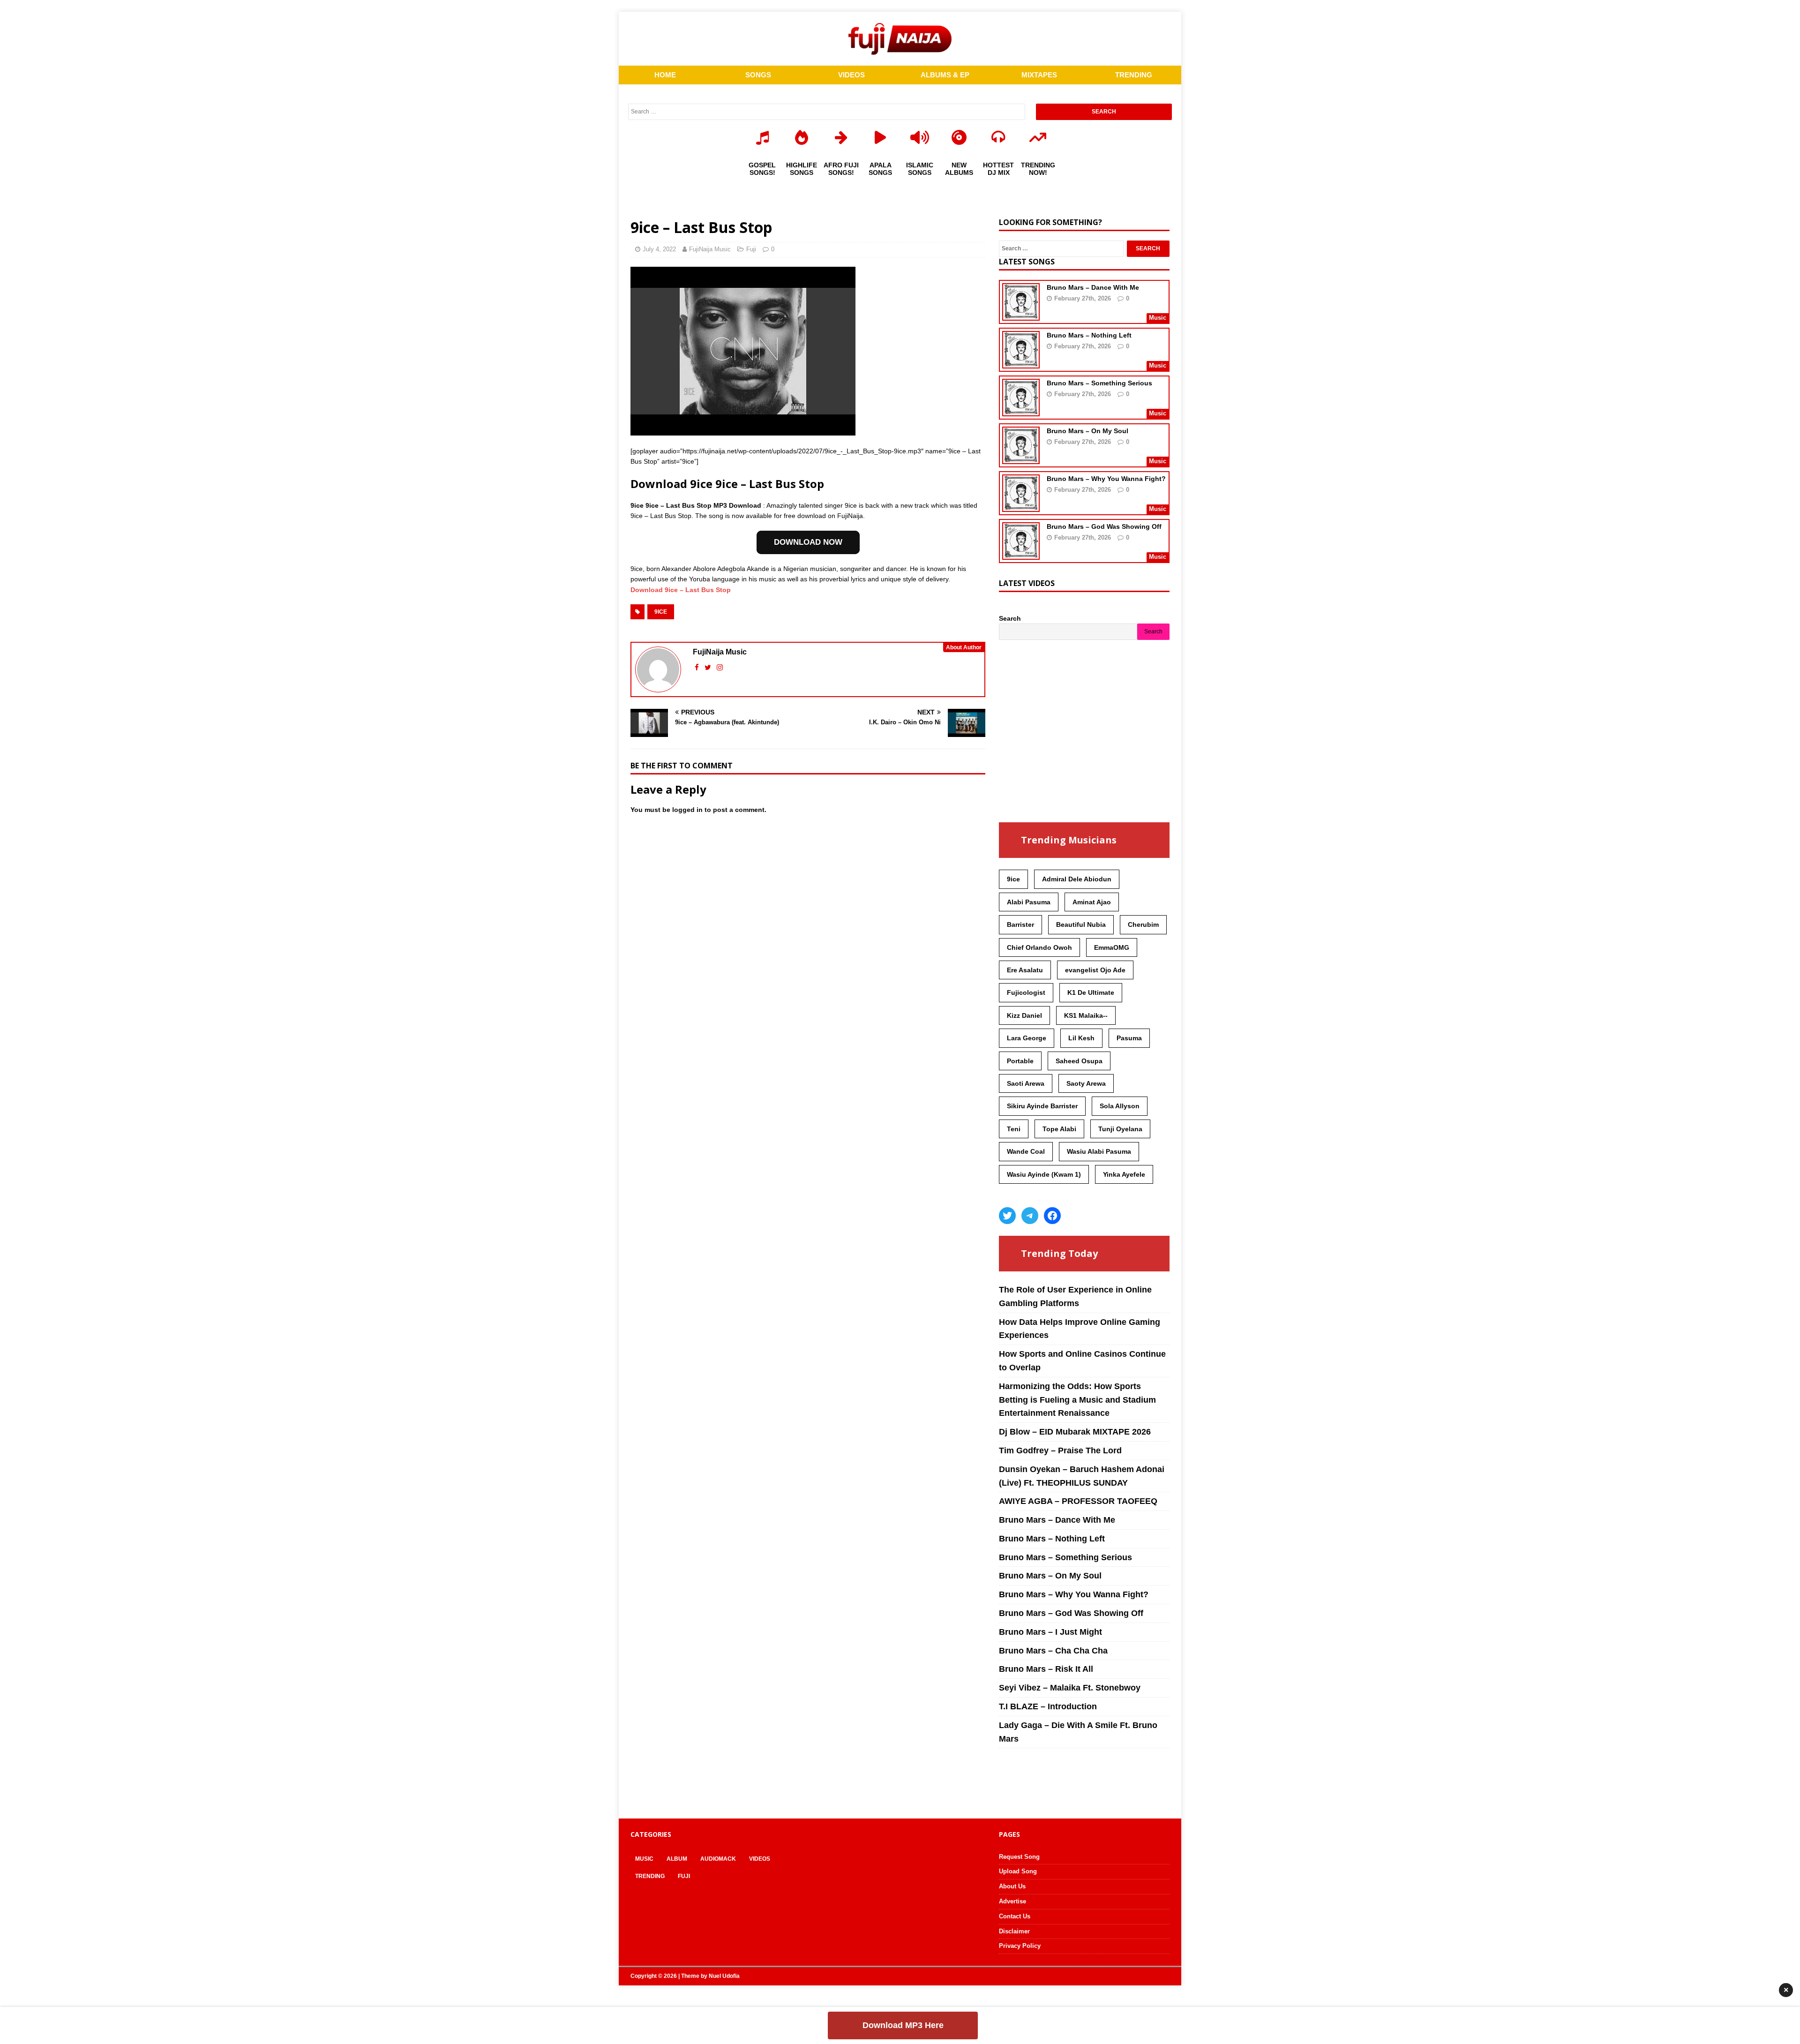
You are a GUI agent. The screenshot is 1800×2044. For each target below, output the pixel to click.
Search (1010, 618)
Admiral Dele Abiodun (1077, 879)
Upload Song (1018, 1871)
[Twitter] (1007, 1216)
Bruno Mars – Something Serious (1099, 383)
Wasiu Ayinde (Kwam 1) (1044, 1174)
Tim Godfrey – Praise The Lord (1060, 1450)
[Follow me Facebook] (698, 667)
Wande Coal (1026, 1151)
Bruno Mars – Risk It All (1046, 1669)
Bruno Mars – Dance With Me (1093, 287)
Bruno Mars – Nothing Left (1089, 335)
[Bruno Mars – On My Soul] (1021, 458)
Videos (760, 1859)
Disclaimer (1014, 1931)
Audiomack (718, 1859)
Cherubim (1143, 924)
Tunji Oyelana (1120, 1129)
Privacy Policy (1020, 1946)
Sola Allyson (1120, 1106)
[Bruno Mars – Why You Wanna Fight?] (1021, 506)
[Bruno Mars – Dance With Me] (1021, 315)
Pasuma (1129, 1038)
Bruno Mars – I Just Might (1050, 1632)
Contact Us (1015, 1916)
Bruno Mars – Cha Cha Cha (1053, 1651)
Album (677, 1859)
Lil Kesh (1081, 1038)
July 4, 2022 (659, 249)
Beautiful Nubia (1081, 924)
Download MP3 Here (903, 2025)
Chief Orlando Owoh (1039, 947)
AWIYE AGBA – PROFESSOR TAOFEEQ (1078, 1501)
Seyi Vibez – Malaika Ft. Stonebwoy (1070, 1688)
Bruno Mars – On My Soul (1087, 431)
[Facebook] (1052, 1216)
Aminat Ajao (1092, 902)
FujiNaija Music (710, 249)
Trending (650, 1876)
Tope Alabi (1059, 1129)
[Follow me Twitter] (709, 667)
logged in (687, 810)
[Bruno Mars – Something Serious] (1021, 410)
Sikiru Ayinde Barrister (1042, 1106)
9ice (661, 612)
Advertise (1012, 1901)
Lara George (1027, 1038)
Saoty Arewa (1086, 1083)
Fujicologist (1026, 992)
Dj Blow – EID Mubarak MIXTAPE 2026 (1075, 1432)
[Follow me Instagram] (720, 667)
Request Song (1019, 1857)
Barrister (1020, 924)
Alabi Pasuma (1029, 902)
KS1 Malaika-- (1086, 1015)
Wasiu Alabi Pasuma (1099, 1151)
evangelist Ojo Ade (1095, 970)
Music (644, 1859)
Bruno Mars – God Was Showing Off (1104, 526)
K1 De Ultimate (1091, 992)
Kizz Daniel (1024, 1015)
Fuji (751, 249)
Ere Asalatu (1025, 970)
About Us (1012, 1886)
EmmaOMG (1112, 947)
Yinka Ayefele (1124, 1174)
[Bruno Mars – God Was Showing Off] (1021, 554)
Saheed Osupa (1079, 1061)
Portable (1020, 1061)
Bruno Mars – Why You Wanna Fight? (1106, 479)
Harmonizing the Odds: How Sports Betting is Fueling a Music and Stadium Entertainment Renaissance (1077, 1400)
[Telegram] (1030, 1216)
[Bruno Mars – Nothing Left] (1021, 362)
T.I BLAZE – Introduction (1048, 1706)
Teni (1014, 1129)
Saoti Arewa (1026, 1083)
